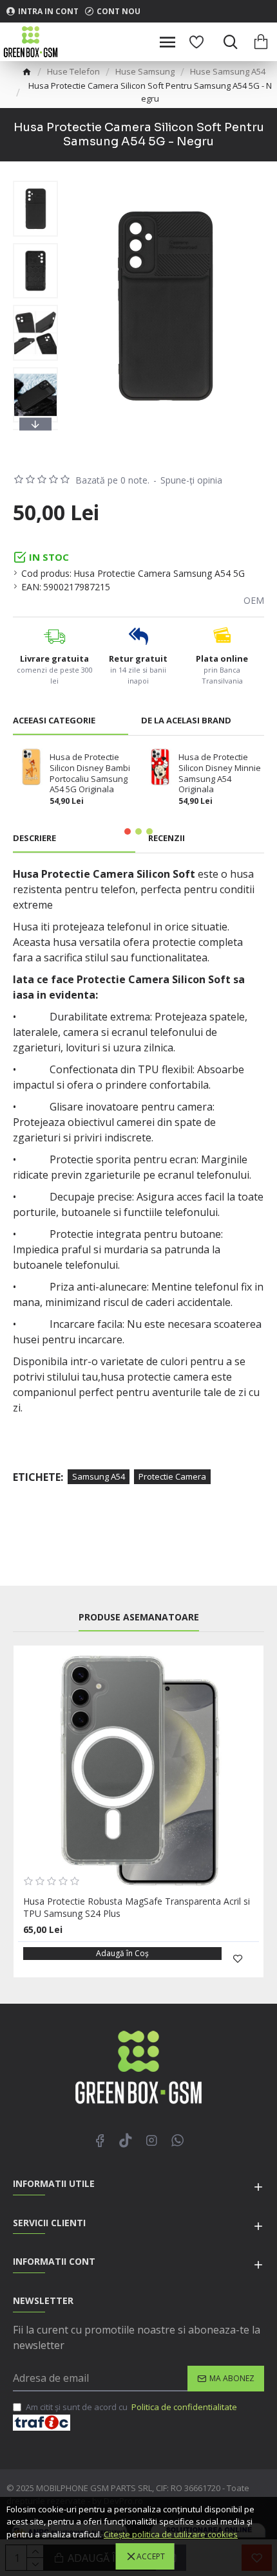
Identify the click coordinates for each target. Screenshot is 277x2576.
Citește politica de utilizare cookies (171, 2534)
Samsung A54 (99, 1476)
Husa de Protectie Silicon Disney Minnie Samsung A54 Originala (220, 774)
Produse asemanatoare (139, 1617)
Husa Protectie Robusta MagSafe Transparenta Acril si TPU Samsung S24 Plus (137, 1907)
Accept (151, 2556)
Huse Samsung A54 (228, 71)
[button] (35, 184)
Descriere (34, 838)
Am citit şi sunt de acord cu (131, 2407)
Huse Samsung (145, 71)
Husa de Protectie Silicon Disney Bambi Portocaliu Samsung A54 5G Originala (90, 774)
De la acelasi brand (186, 721)
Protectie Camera (172, 1476)
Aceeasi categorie (54, 721)
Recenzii (167, 838)
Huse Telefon (73, 71)
